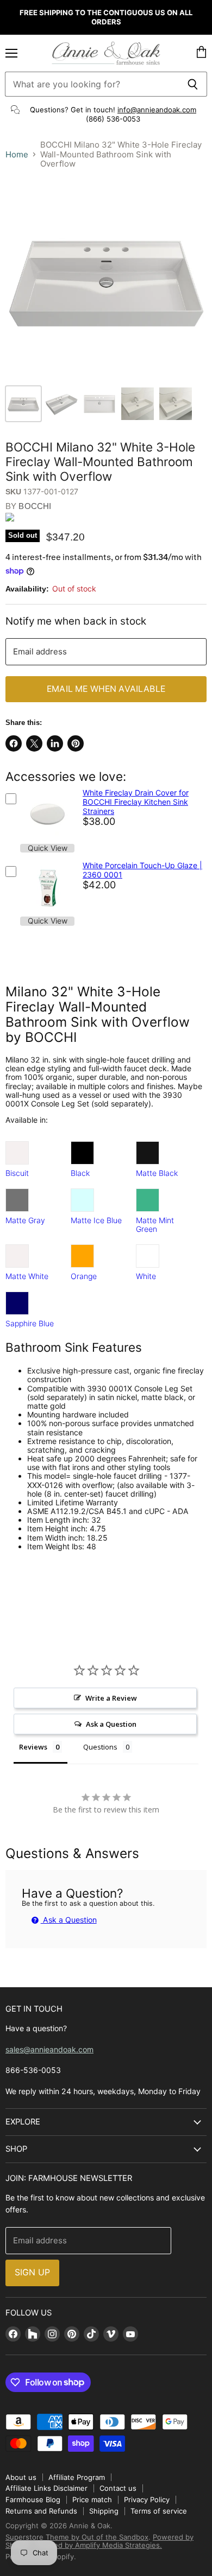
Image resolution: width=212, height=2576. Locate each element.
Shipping (104, 2511)
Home (17, 154)
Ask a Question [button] (111, 1724)
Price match (92, 2499)
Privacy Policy (147, 2499)
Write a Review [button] (111, 1698)
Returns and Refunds (41, 2511)
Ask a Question (69, 1920)
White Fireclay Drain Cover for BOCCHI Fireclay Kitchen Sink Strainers (136, 802)
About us (21, 2477)
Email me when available (106, 689)
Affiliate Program (77, 2477)
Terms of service (159, 2511)
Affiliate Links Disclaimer (46, 2488)
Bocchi (35, 506)
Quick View (48, 848)
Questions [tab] (100, 1747)
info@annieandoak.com (157, 110)
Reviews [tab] (33, 1747)
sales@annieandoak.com (49, 2049)
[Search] (193, 84)
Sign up (32, 2272)
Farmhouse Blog (33, 2499)
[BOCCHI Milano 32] (23, 404)
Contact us (118, 2488)
